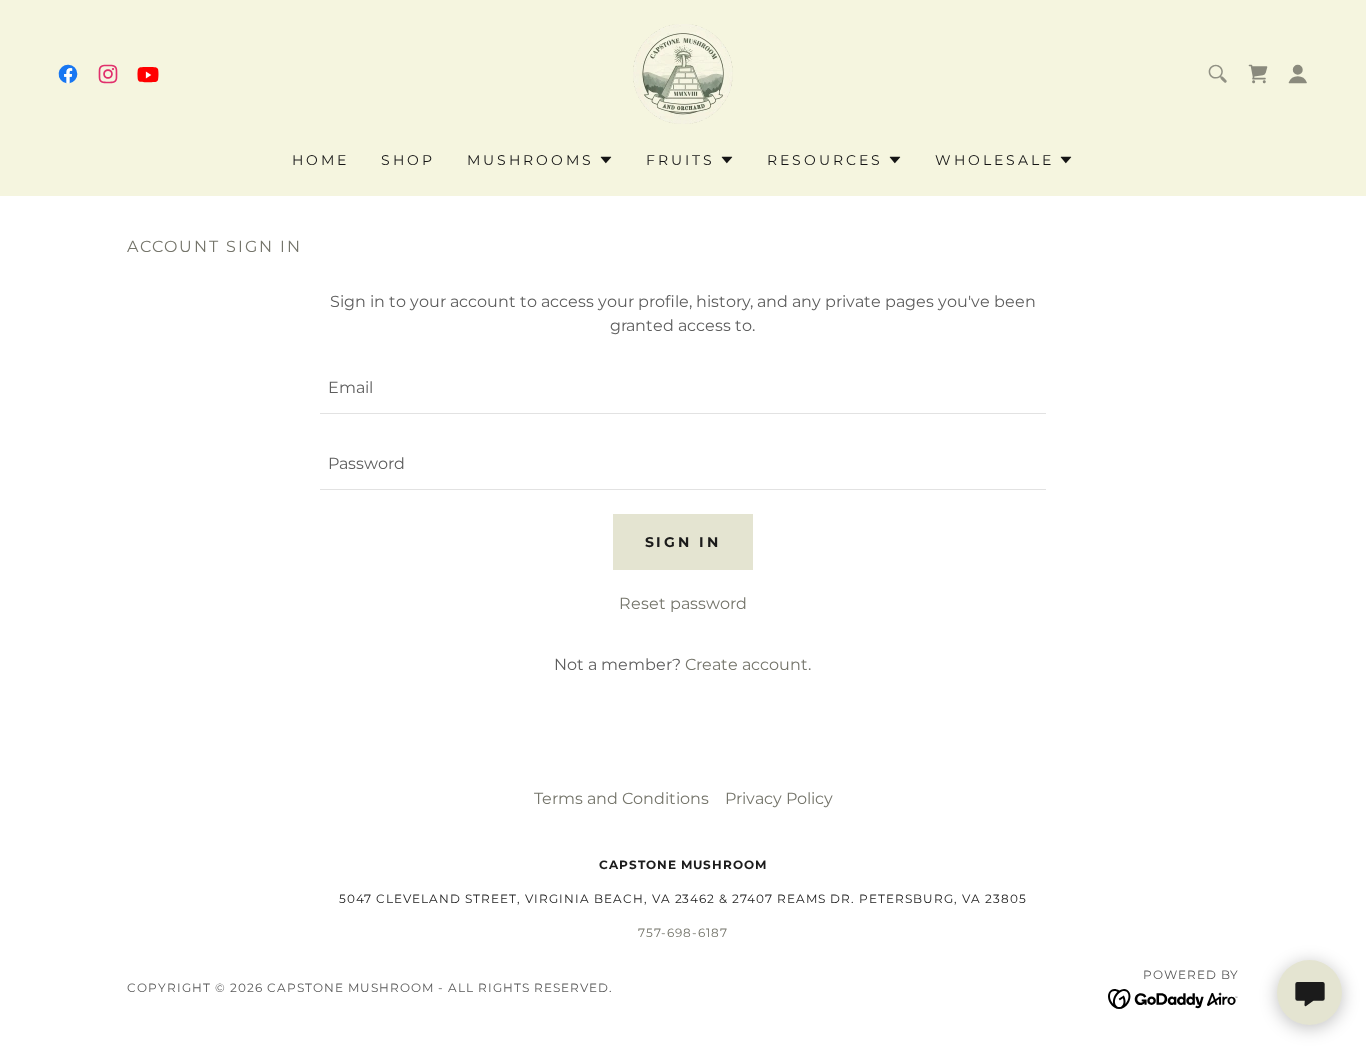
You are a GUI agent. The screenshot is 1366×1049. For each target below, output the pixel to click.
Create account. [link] (748, 664)
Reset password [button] (683, 603)
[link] (68, 74)
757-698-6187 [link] (683, 932)
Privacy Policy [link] (779, 798)
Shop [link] (408, 160)
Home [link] (320, 160)
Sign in (683, 542)
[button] (1258, 74)
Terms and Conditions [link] (621, 798)
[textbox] (682, 388)
